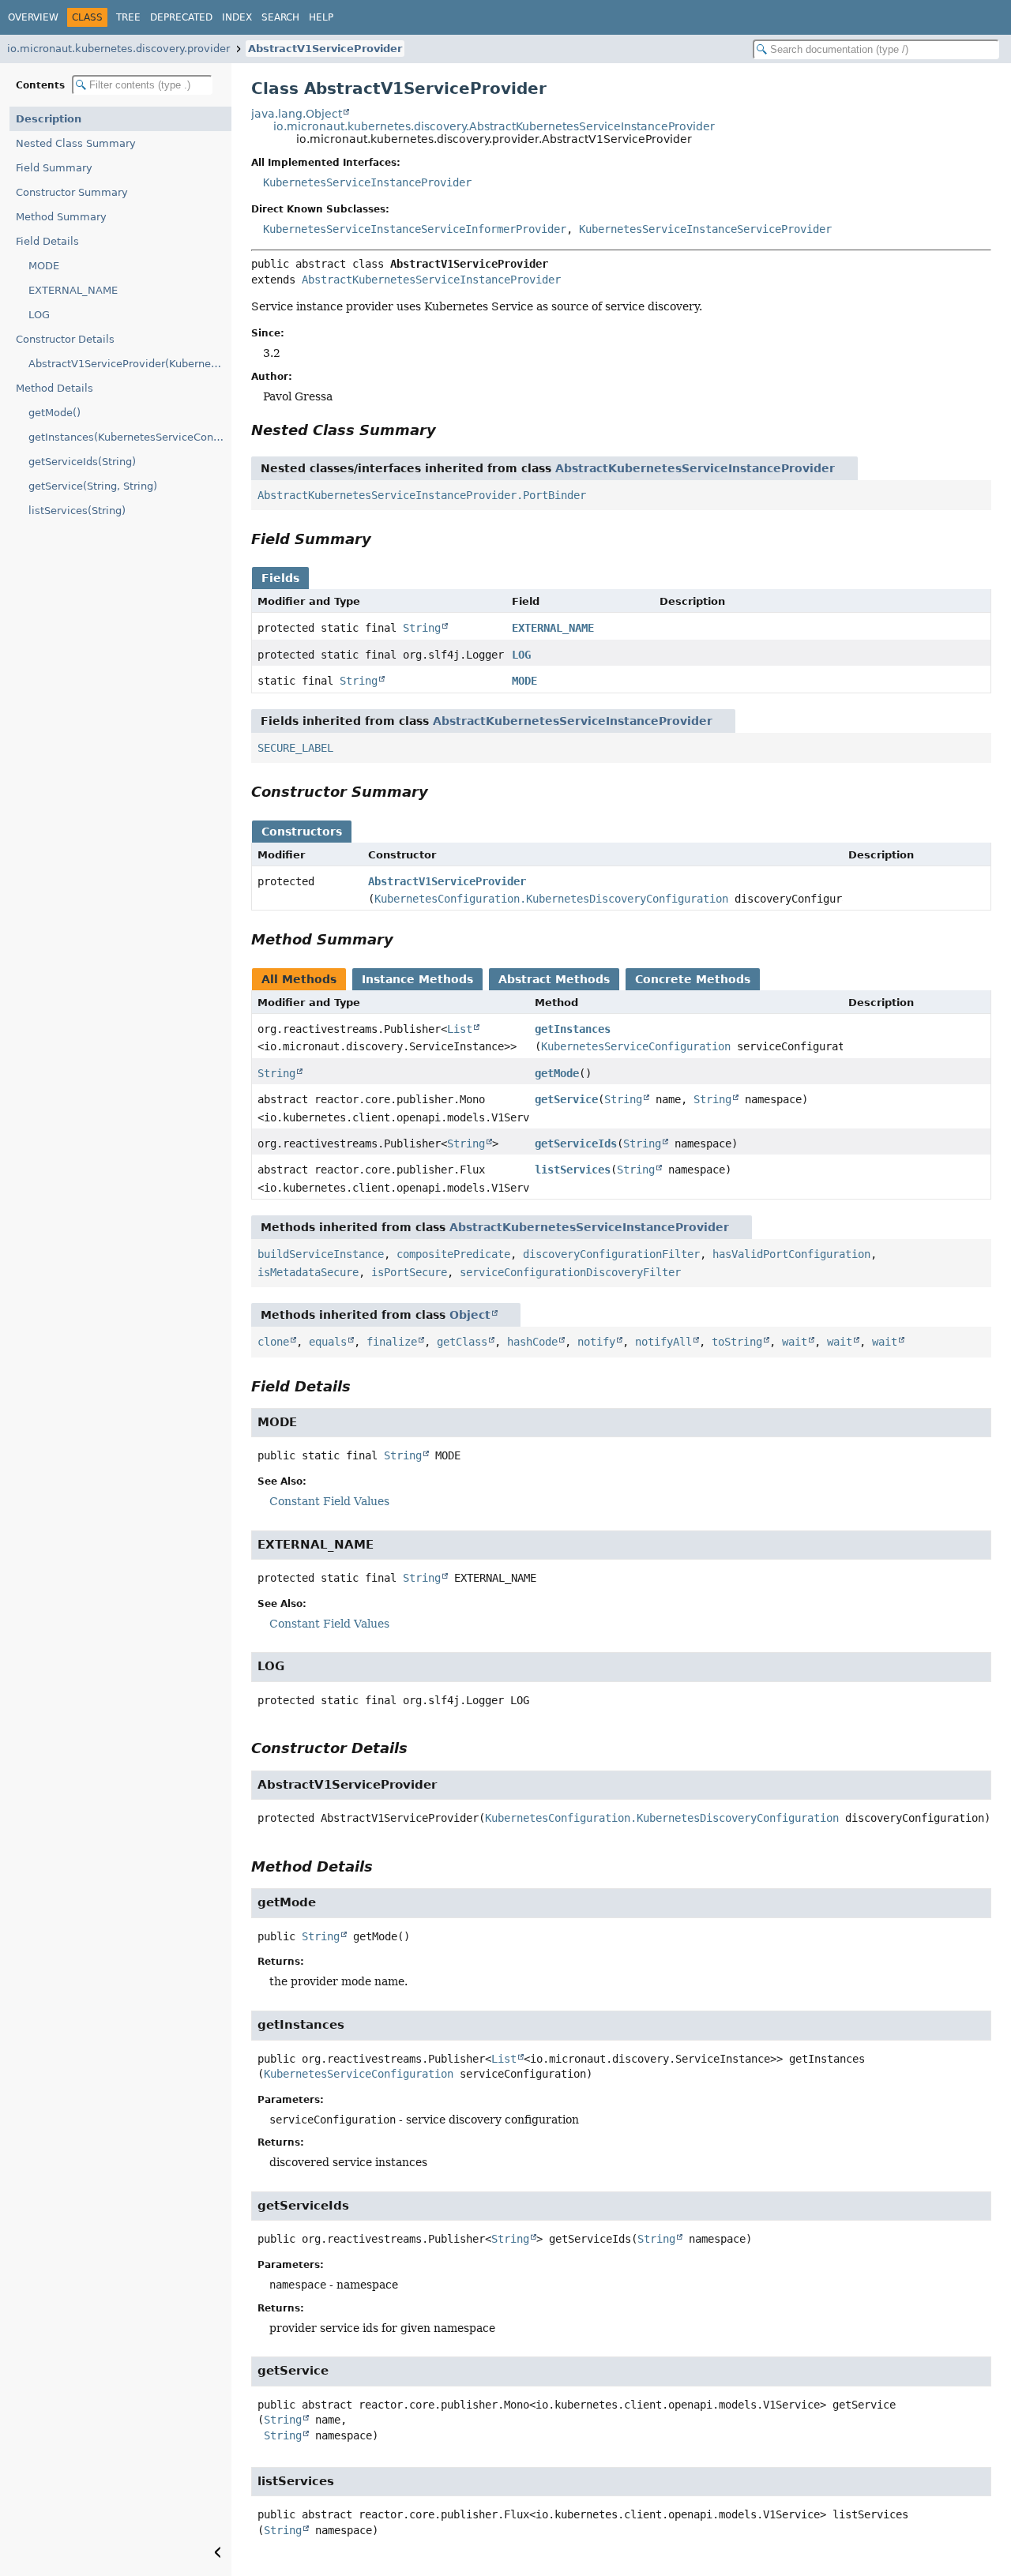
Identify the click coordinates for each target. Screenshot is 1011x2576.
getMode (557, 1073)
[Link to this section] (447, 430)
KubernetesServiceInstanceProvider (367, 182)
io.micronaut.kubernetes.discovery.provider (118, 49)
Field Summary (54, 168)
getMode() (54, 413)
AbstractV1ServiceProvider (325, 49)
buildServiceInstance (321, 1254)
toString (737, 1342)
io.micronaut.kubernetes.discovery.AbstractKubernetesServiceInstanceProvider (494, 126)
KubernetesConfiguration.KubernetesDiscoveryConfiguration (551, 899)
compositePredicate (453, 1254)
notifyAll (663, 1342)
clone (273, 1342)
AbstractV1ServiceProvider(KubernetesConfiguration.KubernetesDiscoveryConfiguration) (130, 364)
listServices (573, 1170)
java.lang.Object (297, 114)
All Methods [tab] (299, 979)
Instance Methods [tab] (417, 979)
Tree (128, 17)
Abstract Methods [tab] (554, 979)
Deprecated (181, 17)
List (460, 1029)
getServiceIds (576, 1143)
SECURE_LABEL (295, 748)
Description (49, 119)
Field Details (47, 241)
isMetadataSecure (308, 1272)
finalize (392, 1342)
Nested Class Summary (76, 143)
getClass (462, 1342)
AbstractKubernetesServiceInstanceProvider (431, 280)
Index (237, 17)
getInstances (573, 1029)
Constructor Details (65, 339)
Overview (33, 17)
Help (321, 17)
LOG (39, 315)
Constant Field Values (329, 1501)
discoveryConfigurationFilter (611, 1254)
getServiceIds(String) (82, 462)
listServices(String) (77, 511)
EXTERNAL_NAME (73, 290)
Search (280, 17)
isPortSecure (409, 1272)
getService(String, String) (93, 486)
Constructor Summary (72, 192)
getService (566, 1099)
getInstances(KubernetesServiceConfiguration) (130, 437)
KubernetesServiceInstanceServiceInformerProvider (415, 229)
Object (470, 1315)
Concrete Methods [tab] (693, 979)
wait (795, 1342)
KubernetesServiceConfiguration (636, 1046)
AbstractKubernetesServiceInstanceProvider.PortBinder (422, 495)
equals (328, 1342)
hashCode (532, 1342)
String (422, 628)
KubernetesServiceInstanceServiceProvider (705, 229)
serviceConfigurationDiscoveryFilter (570, 1272)
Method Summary (61, 217)
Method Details (54, 388)
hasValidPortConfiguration (791, 1254)
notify (596, 1342)
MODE (44, 266)
